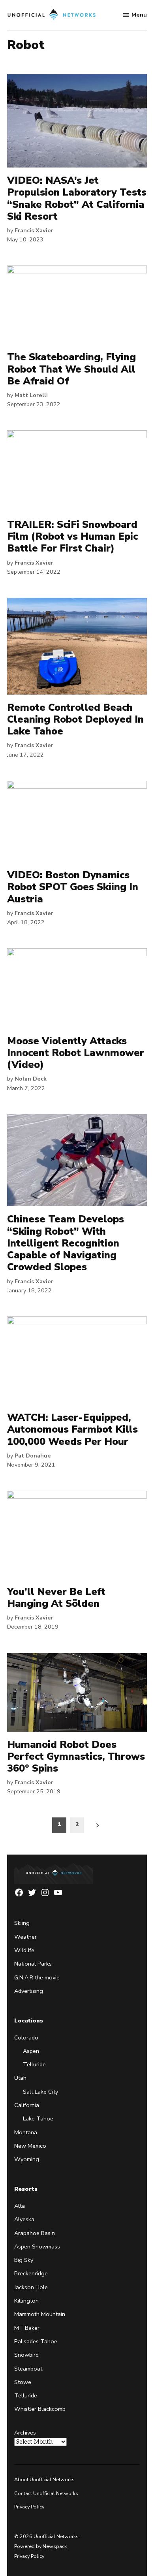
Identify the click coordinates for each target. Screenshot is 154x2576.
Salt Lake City (40, 2092)
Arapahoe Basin (35, 2233)
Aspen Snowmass (37, 2246)
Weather (25, 1937)
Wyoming (27, 2159)
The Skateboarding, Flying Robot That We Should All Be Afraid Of (71, 369)
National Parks (33, 1964)
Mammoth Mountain (40, 2314)
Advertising (29, 1991)
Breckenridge (31, 2273)
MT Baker (27, 2328)
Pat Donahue (33, 1456)
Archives (25, 2433)
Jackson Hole (31, 2287)
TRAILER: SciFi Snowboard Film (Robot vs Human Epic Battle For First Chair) (72, 537)
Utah (20, 2078)
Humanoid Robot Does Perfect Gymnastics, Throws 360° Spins (76, 1757)
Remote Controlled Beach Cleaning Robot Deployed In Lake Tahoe (75, 719)
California (27, 2105)
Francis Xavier (34, 230)
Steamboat (28, 2369)
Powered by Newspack (40, 2546)
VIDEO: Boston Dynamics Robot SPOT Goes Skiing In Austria (73, 887)
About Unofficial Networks (44, 2479)
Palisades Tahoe (36, 2341)
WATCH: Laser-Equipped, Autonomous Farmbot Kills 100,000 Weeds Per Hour (72, 1429)
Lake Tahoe (38, 2118)
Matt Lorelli (31, 395)
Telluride (34, 2064)
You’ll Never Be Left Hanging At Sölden (56, 1598)
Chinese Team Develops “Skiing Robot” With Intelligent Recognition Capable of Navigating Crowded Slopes (66, 1243)
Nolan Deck (31, 1079)
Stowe (23, 2382)
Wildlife (24, 1950)
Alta (20, 2206)
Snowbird (26, 2355)
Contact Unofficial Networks (46, 2493)
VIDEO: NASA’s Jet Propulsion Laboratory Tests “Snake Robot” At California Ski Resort (77, 199)
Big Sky (24, 2260)
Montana (26, 2132)
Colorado (26, 2037)
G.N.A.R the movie (37, 1977)
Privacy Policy (29, 2507)
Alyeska (24, 2219)
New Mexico (30, 2146)
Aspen (31, 2051)
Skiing (22, 1923)
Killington (26, 2301)
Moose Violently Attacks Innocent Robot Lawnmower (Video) (76, 1053)
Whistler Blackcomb (40, 2409)
